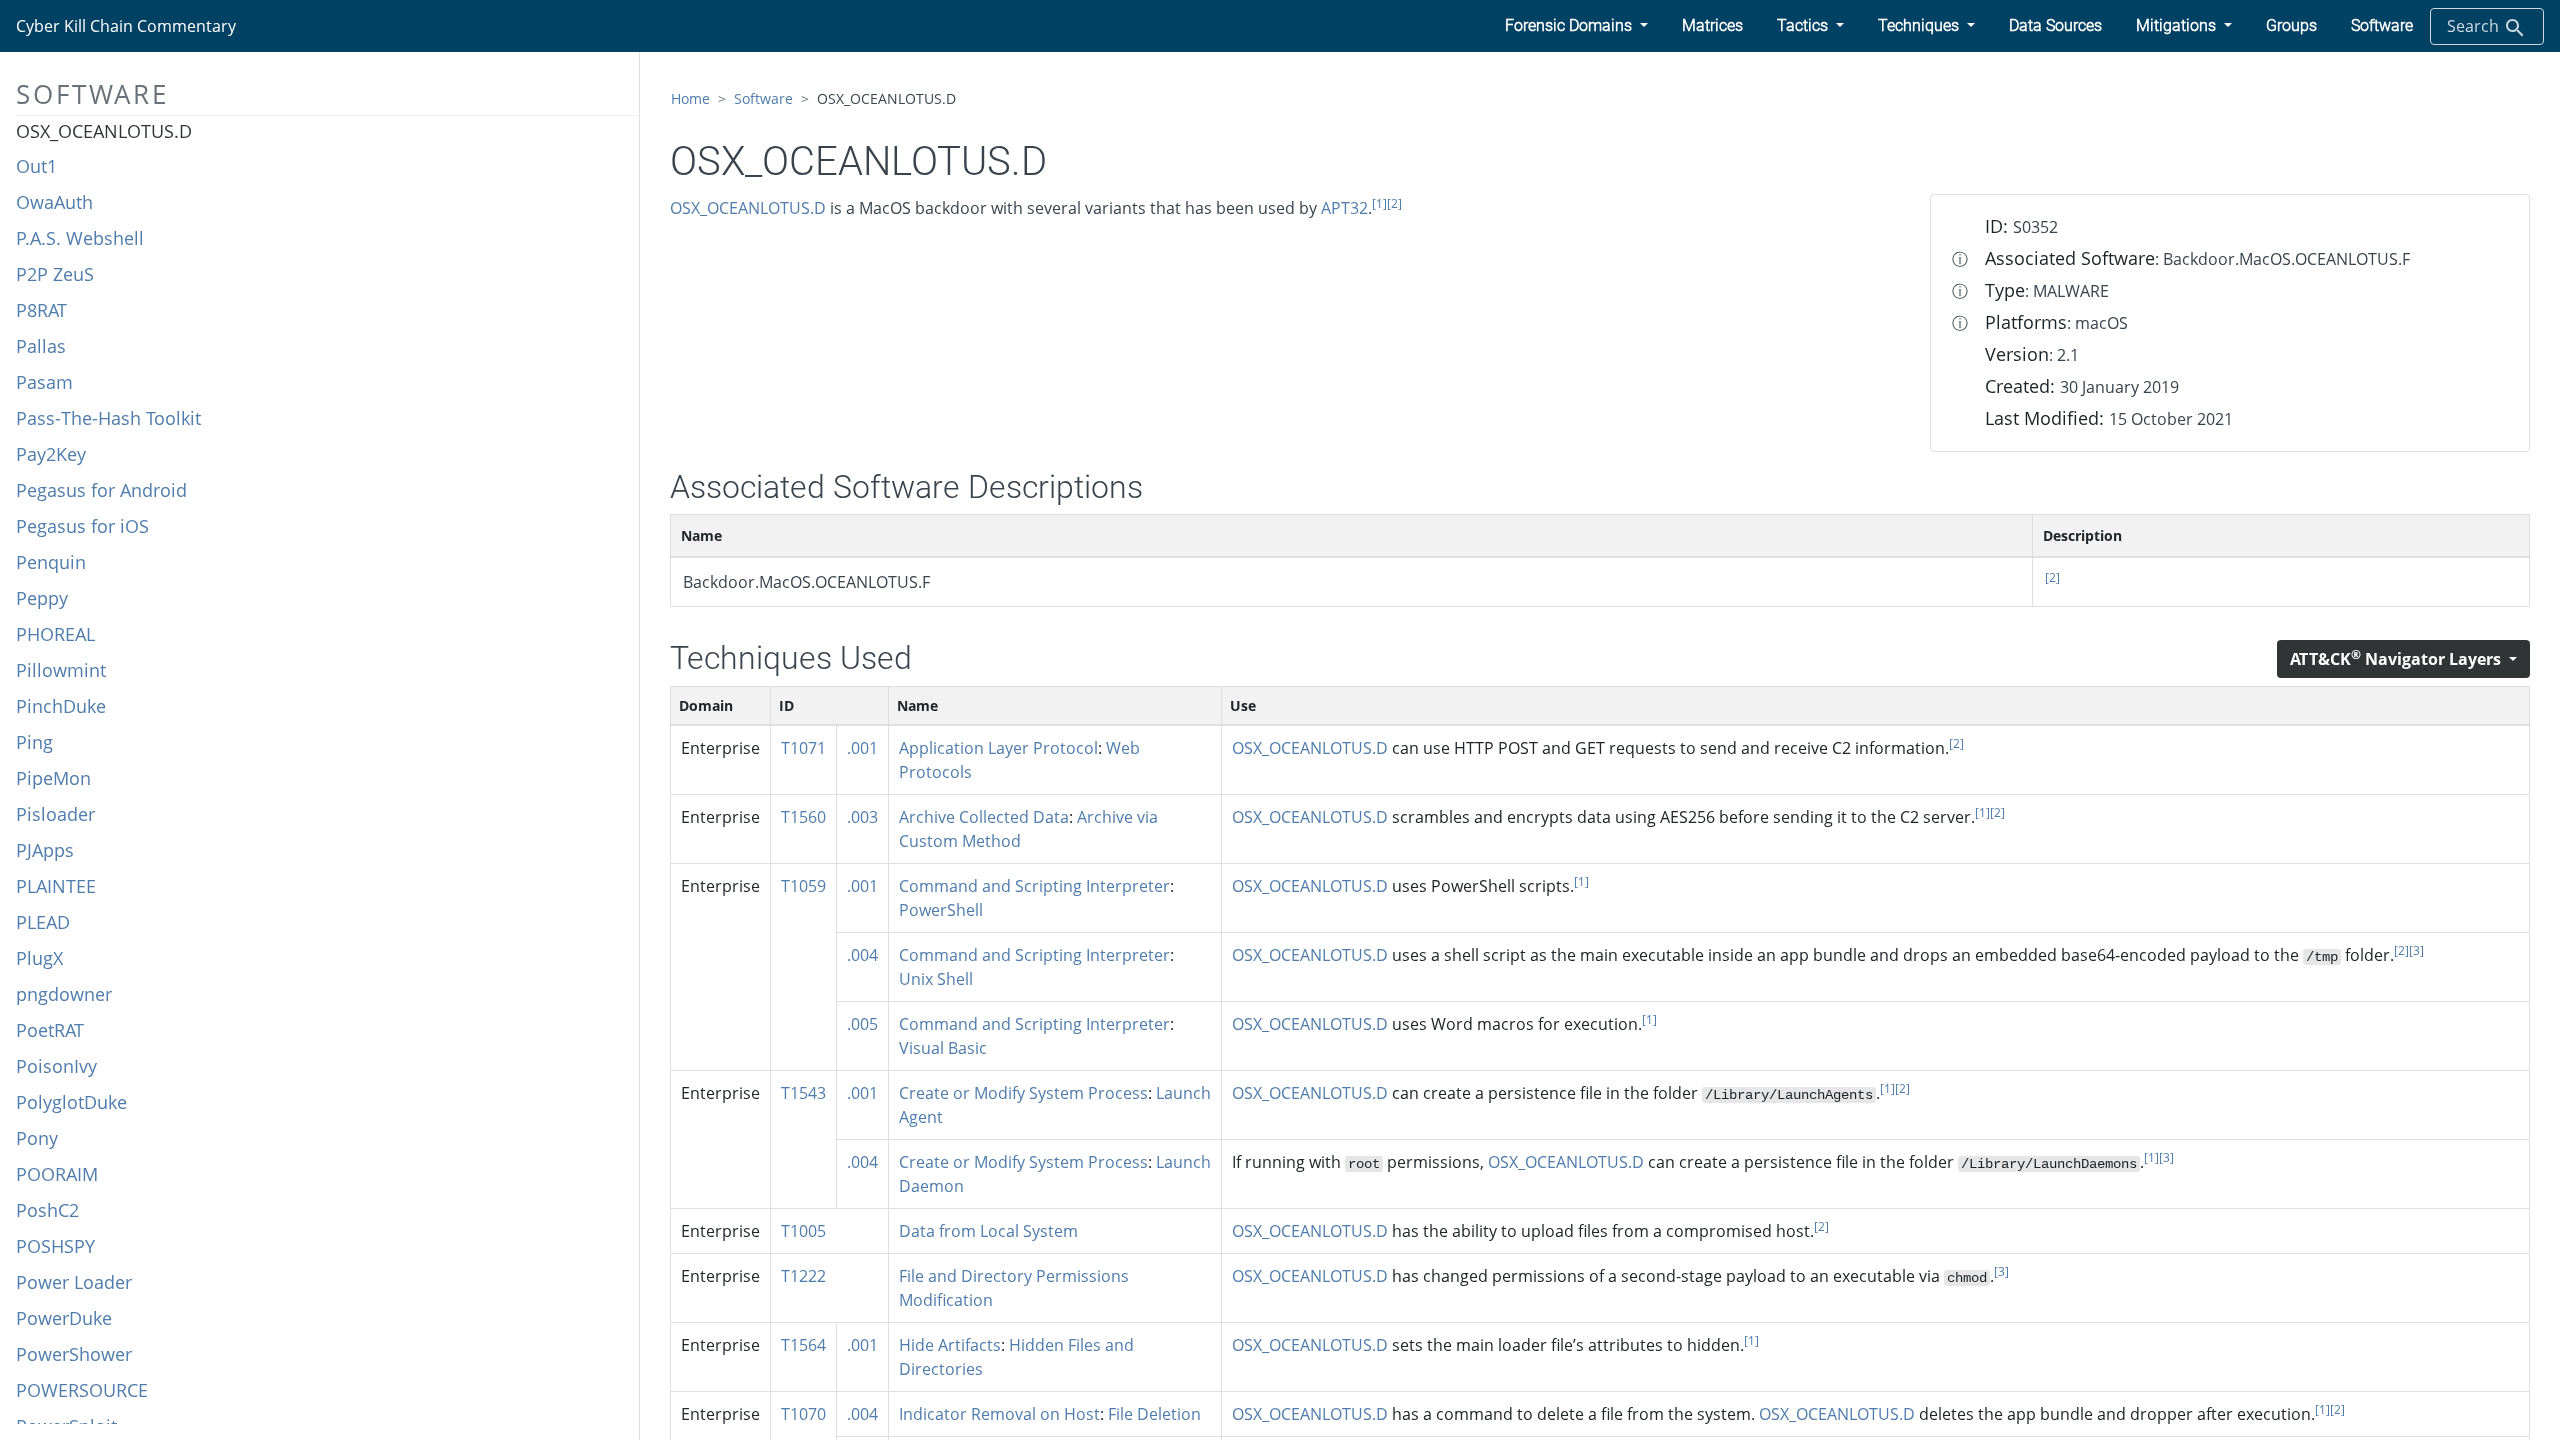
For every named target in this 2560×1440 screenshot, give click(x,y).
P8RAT (41, 310)
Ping (34, 742)
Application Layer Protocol (998, 748)
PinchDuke (61, 706)
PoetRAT (50, 1030)
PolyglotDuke (71, 1102)
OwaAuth (54, 202)
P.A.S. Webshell (80, 238)
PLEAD (43, 922)
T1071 (803, 748)
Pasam (44, 382)
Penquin (51, 562)
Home (690, 98)
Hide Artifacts (950, 1345)
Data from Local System (988, 1231)
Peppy (42, 598)
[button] (1576, 26)
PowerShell (941, 910)
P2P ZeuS (55, 274)
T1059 (803, 886)
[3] (2416, 950)
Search (2475, 26)
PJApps (45, 850)
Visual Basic (943, 1048)
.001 (862, 748)
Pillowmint (61, 670)
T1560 (803, 817)
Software (763, 98)
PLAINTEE (56, 886)
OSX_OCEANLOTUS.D (104, 131)
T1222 (803, 1276)
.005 (862, 1024)
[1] (1379, 203)
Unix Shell (936, 979)
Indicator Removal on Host (999, 1414)
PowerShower (74, 1354)
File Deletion (1154, 1414)
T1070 (803, 1414)
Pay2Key (51, 454)
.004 (862, 955)
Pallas (41, 346)
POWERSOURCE (82, 1390)
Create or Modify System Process (1023, 1093)
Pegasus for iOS (82, 526)
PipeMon (53, 778)
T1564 (803, 1345)
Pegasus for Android (101, 490)
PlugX (39, 958)
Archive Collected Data (984, 817)
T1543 (803, 1093)
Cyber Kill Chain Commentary (126, 26)
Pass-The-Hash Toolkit (108, 418)
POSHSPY (55, 1246)
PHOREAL (55, 634)
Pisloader (55, 814)
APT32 (1344, 208)
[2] (1394, 203)
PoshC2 (47, 1210)
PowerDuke (64, 1318)
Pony (37, 1138)
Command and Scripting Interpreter (1034, 886)
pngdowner (64, 994)
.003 (862, 817)
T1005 (803, 1231)
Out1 (36, 166)
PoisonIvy (56, 1066)
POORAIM (57, 1174)
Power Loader (74, 1282)
